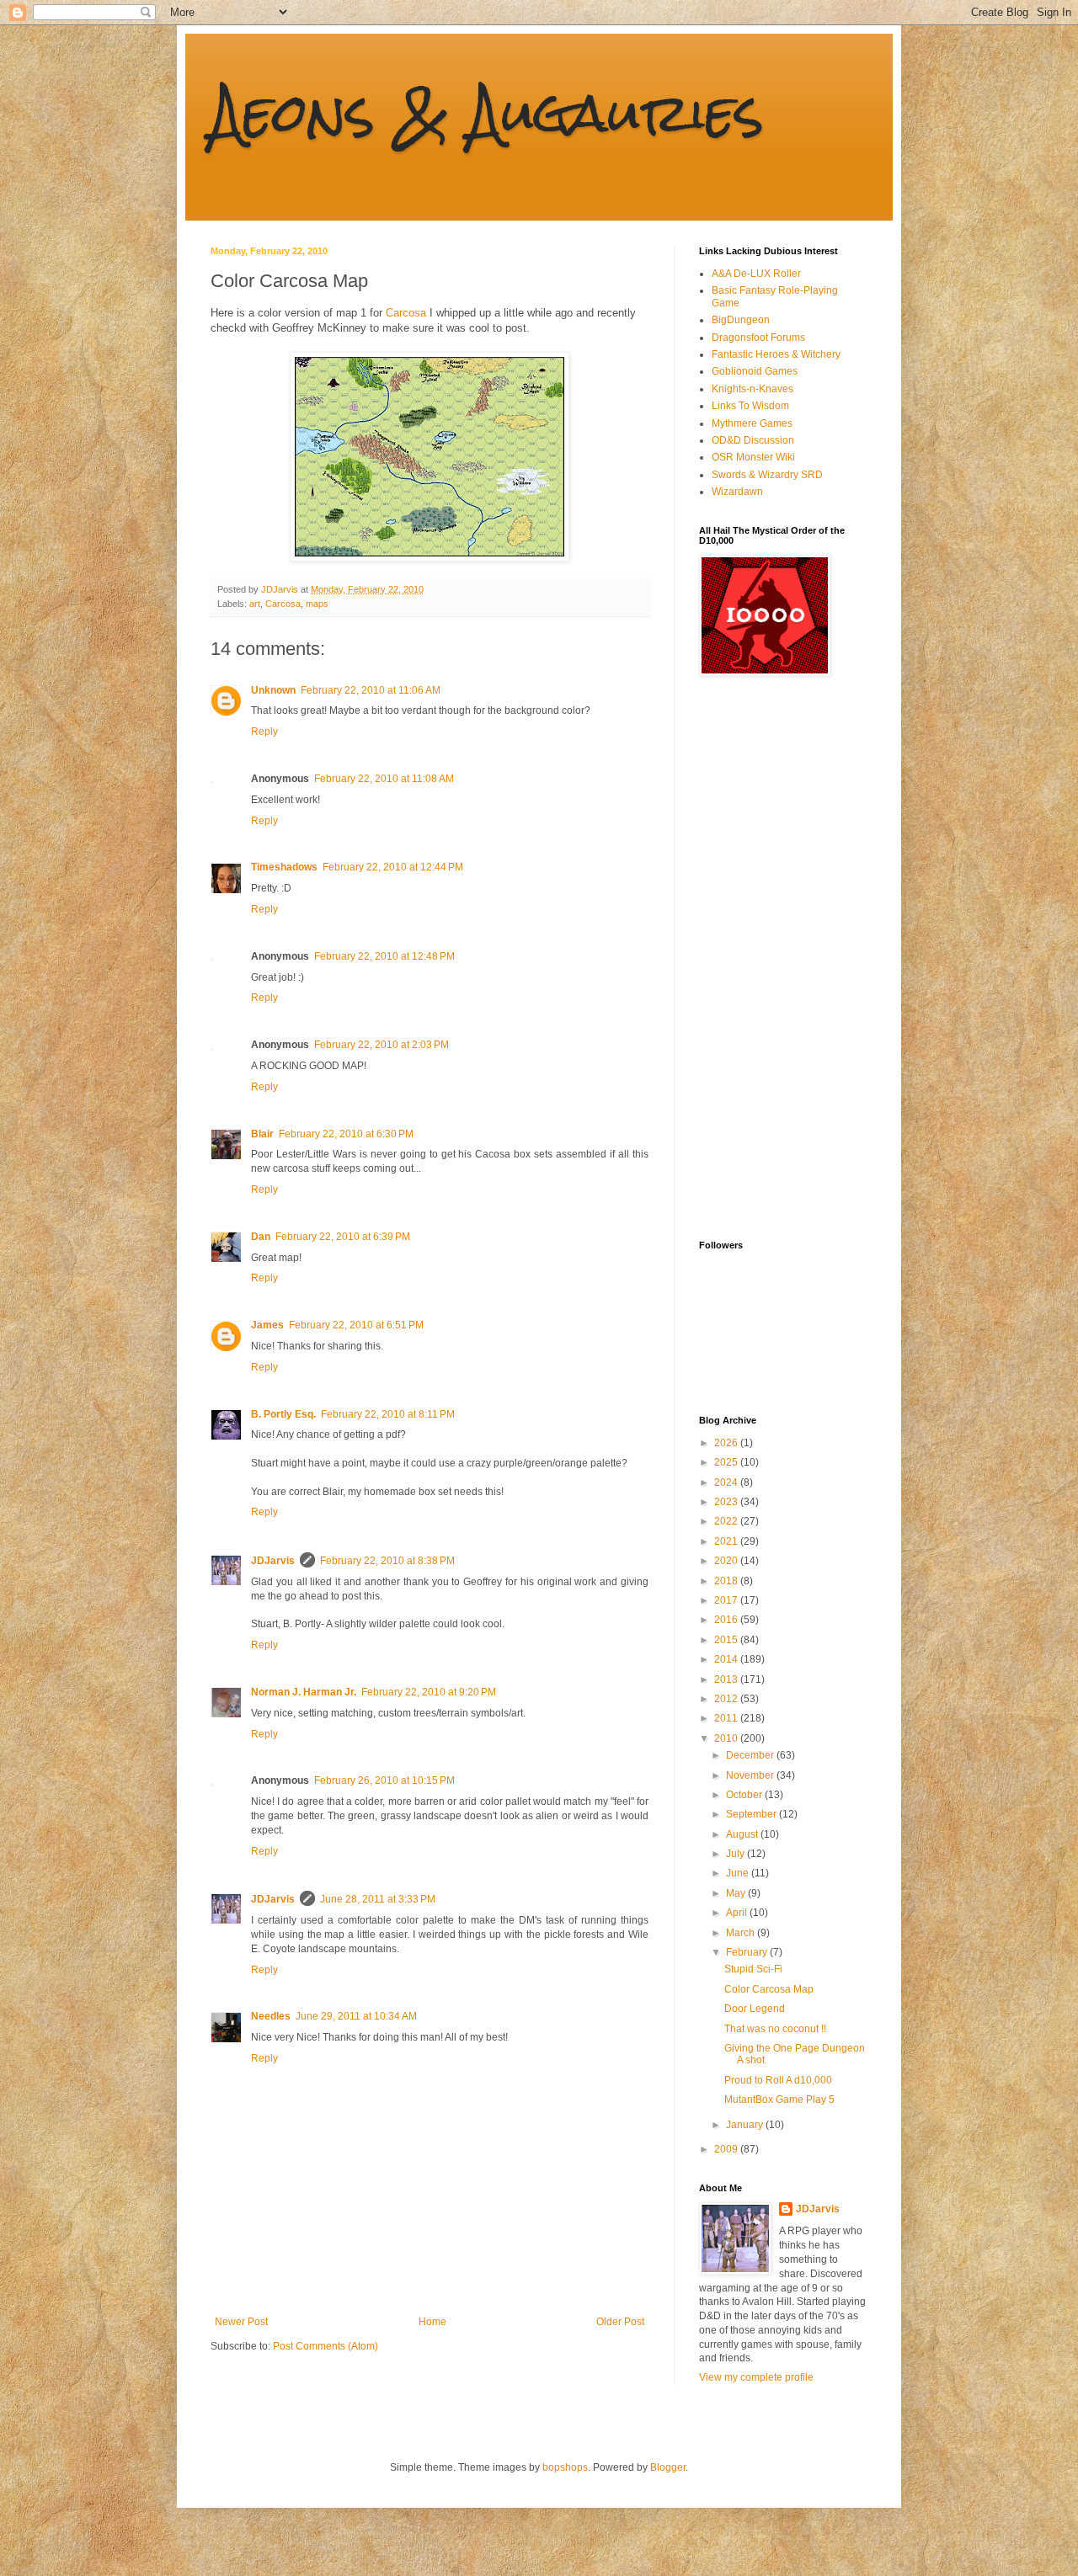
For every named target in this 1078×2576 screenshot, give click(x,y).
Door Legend (755, 2009)
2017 (727, 1600)
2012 (727, 1699)
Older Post (620, 2322)
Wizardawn (737, 492)
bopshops (565, 2467)
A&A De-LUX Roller (756, 274)
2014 (727, 1659)
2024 (727, 1482)
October (745, 1795)
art (255, 604)
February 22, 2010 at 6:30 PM (346, 1134)
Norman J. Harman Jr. (304, 1692)
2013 (727, 1679)
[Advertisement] (766, 958)
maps (317, 604)
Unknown (273, 690)
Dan (261, 1237)
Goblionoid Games (755, 371)
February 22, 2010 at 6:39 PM (343, 1237)
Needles (271, 2016)
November (751, 1775)
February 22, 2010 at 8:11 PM (388, 1414)
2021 (727, 1541)
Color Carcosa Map (769, 1989)
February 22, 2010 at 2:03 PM (382, 1045)
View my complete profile (756, 2377)
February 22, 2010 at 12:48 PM (384, 956)
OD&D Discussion (753, 440)
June (739, 1873)
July (736, 1854)
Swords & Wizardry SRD (767, 475)
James (267, 1325)
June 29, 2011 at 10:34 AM (356, 2016)
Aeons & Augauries (487, 112)
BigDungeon (741, 320)
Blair (262, 1134)
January (746, 2125)
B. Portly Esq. (283, 1414)
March (742, 1933)
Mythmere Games (752, 423)
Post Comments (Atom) (326, 2346)
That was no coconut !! (775, 2029)
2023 (727, 1502)
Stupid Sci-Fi (753, 1969)
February (748, 1952)
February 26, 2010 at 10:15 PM (384, 1780)
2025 (727, 1462)
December (751, 1755)
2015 (727, 1640)
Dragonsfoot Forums (758, 338)
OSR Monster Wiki (753, 457)
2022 (727, 1521)
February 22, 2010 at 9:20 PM (429, 1692)
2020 (727, 1561)
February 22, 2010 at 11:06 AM (371, 690)
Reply (264, 732)
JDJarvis (273, 1561)
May (737, 1893)
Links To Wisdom (750, 406)
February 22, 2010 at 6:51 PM (356, 1325)
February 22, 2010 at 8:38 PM (387, 1561)
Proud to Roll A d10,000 (778, 2080)
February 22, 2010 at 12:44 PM (393, 867)
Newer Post (241, 2322)
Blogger (668, 2467)
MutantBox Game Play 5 (779, 2100)
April (738, 1913)
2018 (727, 1581)
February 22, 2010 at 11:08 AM (384, 779)
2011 (727, 1718)
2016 (727, 1620)
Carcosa (406, 313)
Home (432, 2322)
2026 (727, 1443)
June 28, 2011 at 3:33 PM (378, 1899)
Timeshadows (284, 867)
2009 (727, 2149)
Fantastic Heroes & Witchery (776, 354)
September (752, 1814)
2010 (727, 1738)
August (743, 1834)
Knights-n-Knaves (752, 389)
